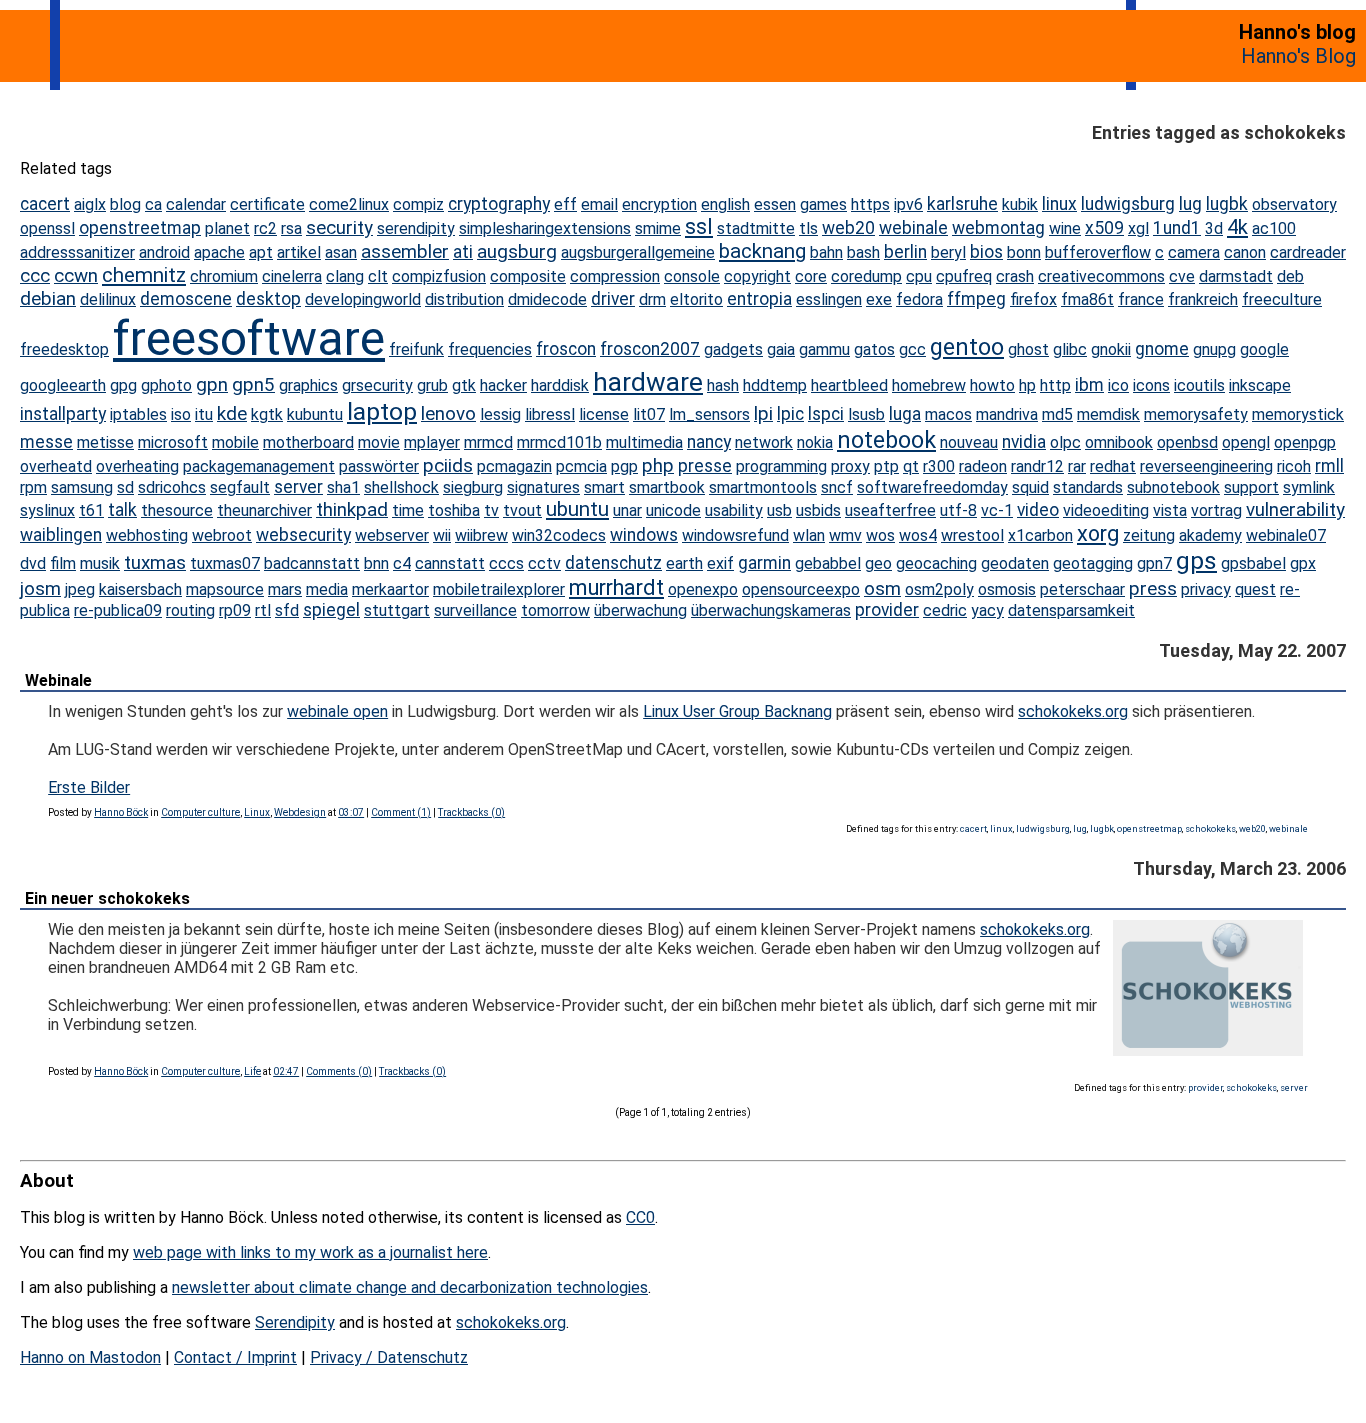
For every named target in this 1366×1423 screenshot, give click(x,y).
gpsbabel (1253, 563)
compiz (418, 204)
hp (1027, 385)
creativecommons (1101, 276)
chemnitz (144, 275)
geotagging (1093, 563)
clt (378, 276)
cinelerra (292, 276)
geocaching (936, 563)
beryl (948, 252)
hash (723, 385)
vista (1170, 510)
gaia (781, 349)
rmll (1329, 466)
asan (341, 252)
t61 (91, 510)
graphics (308, 385)
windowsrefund (735, 535)
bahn (826, 252)
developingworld (363, 299)
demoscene (186, 299)
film (63, 563)
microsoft (173, 442)
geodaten (1015, 563)
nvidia (1024, 442)
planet (227, 228)
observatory (1294, 204)
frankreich (1203, 299)
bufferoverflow (1098, 252)
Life (252, 1071)
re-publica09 (118, 610)
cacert (45, 204)
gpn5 (253, 384)
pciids (448, 465)
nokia (815, 442)
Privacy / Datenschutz (389, 1357)
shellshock (401, 487)
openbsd (1187, 442)
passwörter (379, 466)
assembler (405, 251)
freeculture (1282, 299)
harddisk (560, 385)
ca (153, 204)
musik (100, 563)
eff (565, 204)
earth (684, 563)
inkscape (1260, 385)
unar (627, 510)
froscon (566, 349)
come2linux (349, 204)
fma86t (1087, 299)
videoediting (1106, 510)
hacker (503, 385)
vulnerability (1295, 509)
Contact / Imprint (235, 1357)
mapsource (225, 589)
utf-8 (958, 510)
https (870, 204)
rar (1077, 466)
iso (181, 414)
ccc (35, 275)
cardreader (1308, 252)
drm (652, 299)
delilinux (108, 299)
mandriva (1007, 414)
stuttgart (397, 610)
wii (442, 535)
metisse (105, 442)
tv (491, 510)
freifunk (416, 349)
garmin (764, 563)
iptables (138, 414)
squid (1030, 487)
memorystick (1298, 414)
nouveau (969, 442)
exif (720, 563)
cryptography (499, 204)
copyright (757, 276)
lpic (790, 414)
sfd (287, 610)
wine (1065, 228)
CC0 (640, 1217)
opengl (1246, 442)
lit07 (649, 414)
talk (122, 510)
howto (992, 385)
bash (863, 252)
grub (432, 385)
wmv (845, 535)
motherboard (308, 442)
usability (734, 510)
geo (878, 563)
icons (1151, 385)
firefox (1033, 299)
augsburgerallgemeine (638, 252)
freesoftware (249, 338)
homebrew (929, 385)
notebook (886, 440)
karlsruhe (962, 204)
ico (1118, 385)
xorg (1098, 533)
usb (779, 510)
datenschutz (613, 563)
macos (948, 414)
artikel (299, 252)
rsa (291, 228)
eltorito (696, 299)
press (1153, 588)
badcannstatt (312, 563)
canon (1245, 252)
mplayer (432, 442)
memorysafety (1196, 414)
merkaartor (390, 589)
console (692, 276)
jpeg (80, 589)
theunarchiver (264, 510)
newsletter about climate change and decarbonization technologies (410, 1287)
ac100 (1274, 228)
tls (808, 228)
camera (1194, 252)
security (339, 227)
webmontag (998, 228)
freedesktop (64, 349)
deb (1290, 276)
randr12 (1037, 466)
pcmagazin (514, 466)
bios (986, 252)
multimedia (644, 442)
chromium (224, 276)
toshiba (454, 510)
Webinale (58, 680)
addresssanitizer (77, 252)
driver (613, 299)
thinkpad (352, 509)
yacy (987, 610)
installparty (63, 414)
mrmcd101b (559, 442)
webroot (222, 535)
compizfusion (439, 276)
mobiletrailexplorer (499, 589)
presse (705, 466)
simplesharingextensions (545, 228)
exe (879, 299)
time (408, 510)
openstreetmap (140, 228)
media (327, 589)
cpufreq (964, 276)
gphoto (166, 385)
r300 (939, 466)
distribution (464, 299)
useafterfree (890, 510)
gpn (212, 384)
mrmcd (488, 442)
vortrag (1216, 510)
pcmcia (581, 466)
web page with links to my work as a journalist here (310, 1252)
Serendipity (295, 1322)
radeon (983, 466)
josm (40, 588)
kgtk (267, 414)
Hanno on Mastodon (90, 1357)
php (658, 465)
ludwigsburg (1128, 204)
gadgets (733, 349)
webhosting (147, 535)
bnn (376, 563)
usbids (818, 510)
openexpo (703, 589)
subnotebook (1173, 487)
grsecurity (377, 385)
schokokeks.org (1073, 711)
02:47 (286, 1071)
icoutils (1199, 385)
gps (1196, 560)
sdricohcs (172, 487)
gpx (1303, 563)
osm (882, 588)
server (298, 487)
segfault (240, 487)
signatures (543, 487)
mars (285, 589)
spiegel (331, 610)
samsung (82, 487)
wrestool (972, 535)
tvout (522, 510)
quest (1255, 589)
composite (528, 276)
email (599, 204)
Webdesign (300, 812)
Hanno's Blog (1298, 56)
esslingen (829, 299)
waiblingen (61, 535)
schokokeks (1210, 828)
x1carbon (1040, 535)
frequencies (490, 349)
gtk (464, 385)
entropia (759, 299)
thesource (177, 510)
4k (1237, 227)
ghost (1028, 349)
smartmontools (763, 487)
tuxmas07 (225, 563)
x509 (1104, 228)
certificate (267, 204)
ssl (699, 226)
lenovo (448, 413)
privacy (1206, 589)
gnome (1162, 349)
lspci (826, 414)
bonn (1024, 252)
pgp (624, 466)
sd (125, 487)
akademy (1210, 535)
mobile (235, 442)
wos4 (918, 535)
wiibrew (481, 535)
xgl (1138, 228)
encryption (659, 204)
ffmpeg (976, 299)
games (823, 204)
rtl (263, 610)
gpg (123, 385)
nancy (709, 442)
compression (615, 276)
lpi (763, 413)
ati (463, 252)
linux (1059, 204)
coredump (866, 276)
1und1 (1177, 228)
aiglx (90, 204)
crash (1015, 276)
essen (775, 204)
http (1055, 385)
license (604, 414)
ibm (1089, 385)
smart (604, 487)
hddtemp (775, 385)
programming (781, 466)
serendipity (416, 228)
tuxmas (155, 562)
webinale (913, 228)
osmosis (1007, 589)
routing (190, 610)
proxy (850, 466)
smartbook (667, 487)
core (811, 276)
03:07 (351, 812)
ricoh (1294, 466)
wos (880, 535)
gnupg (1214, 349)
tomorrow (555, 610)
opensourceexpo (801, 589)
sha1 (343, 487)
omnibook (1119, 442)
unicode (673, 510)
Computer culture (200, 812)
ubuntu (577, 509)
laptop (382, 411)
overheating (137, 466)
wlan (809, 535)
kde (232, 413)
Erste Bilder (89, 787)
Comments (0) (339, 1071)
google (1264, 349)
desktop (268, 299)
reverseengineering (1206, 466)
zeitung (1149, 535)
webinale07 (1286, 535)
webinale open (337, 711)
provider (887, 610)
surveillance (475, 610)
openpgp (1305, 442)
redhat (1113, 466)
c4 (402, 563)
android (164, 252)
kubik (1020, 204)
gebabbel (828, 563)
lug (1190, 204)
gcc (912, 349)
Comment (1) (401, 812)
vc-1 (997, 510)
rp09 (235, 610)
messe (46, 442)
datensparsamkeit (1071, 610)
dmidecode (547, 299)
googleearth (63, 385)
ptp (886, 466)
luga (905, 414)
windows (644, 535)
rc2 (265, 228)
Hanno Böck (121, 812)
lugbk (1227, 204)
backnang (762, 251)
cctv (544, 563)
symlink (1309, 487)
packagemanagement (259, 466)
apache (219, 252)
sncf (837, 487)
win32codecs (559, 535)
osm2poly (939, 589)
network (764, 442)
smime (658, 228)
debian (48, 298)
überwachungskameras (771, 610)
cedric (945, 610)
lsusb (866, 414)
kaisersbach (140, 589)
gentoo (967, 347)
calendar (196, 204)
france (1141, 299)
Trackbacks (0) (471, 812)
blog (125, 204)
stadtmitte (756, 228)
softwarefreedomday (932, 487)
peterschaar (1082, 589)
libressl (550, 414)
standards (1088, 487)
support (1251, 487)
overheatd (56, 466)
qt (911, 466)
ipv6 (908, 204)
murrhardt (616, 587)
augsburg (517, 251)
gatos (874, 349)
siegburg (473, 487)
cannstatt (450, 563)
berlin (905, 252)
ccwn (76, 275)
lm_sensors (709, 414)
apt (261, 252)
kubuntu (315, 414)
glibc (1070, 349)
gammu (824, 349)
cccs (506, 563)
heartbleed (849, 385)
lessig (500, 414)
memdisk (1108, 414)
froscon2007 (650, 349)
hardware (648, 382)
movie (379, 442)
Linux (257, 812)
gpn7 (1154, 563)
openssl (47, 228)
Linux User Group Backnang (737, 711)
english (725, 204)
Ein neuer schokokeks (107, 898)
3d (1214, 228)
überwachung (640, 610)
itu (204, 414)
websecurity (303, 535)
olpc (1065, 442)
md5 (1057, 414)
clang (345, 276)
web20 (848, 228)
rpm (33, 487)
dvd (33, 563)
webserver (392, 535)
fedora (919, 299)
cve (1182, 276)
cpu (919, 276)
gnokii (1111, 349)
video (1038, 510)
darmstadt (1236, 276)
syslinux (47, 510)
